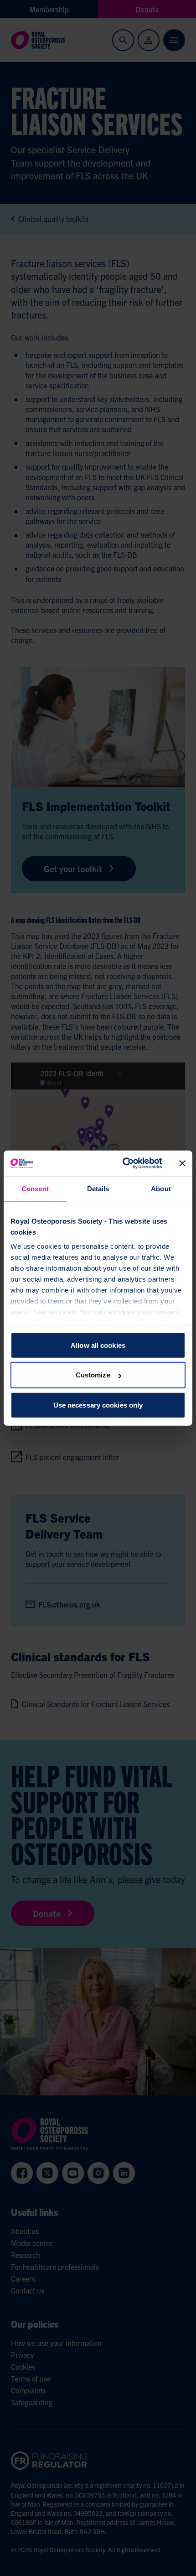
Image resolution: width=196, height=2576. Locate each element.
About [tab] (161, 1188)
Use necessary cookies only (98, 1405)
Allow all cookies (98, 1345)
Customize (93, 1375)
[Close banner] (182, 1163)
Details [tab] (98, 1188)
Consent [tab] (35, 1188)
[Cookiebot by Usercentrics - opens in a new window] (123, 1163)
